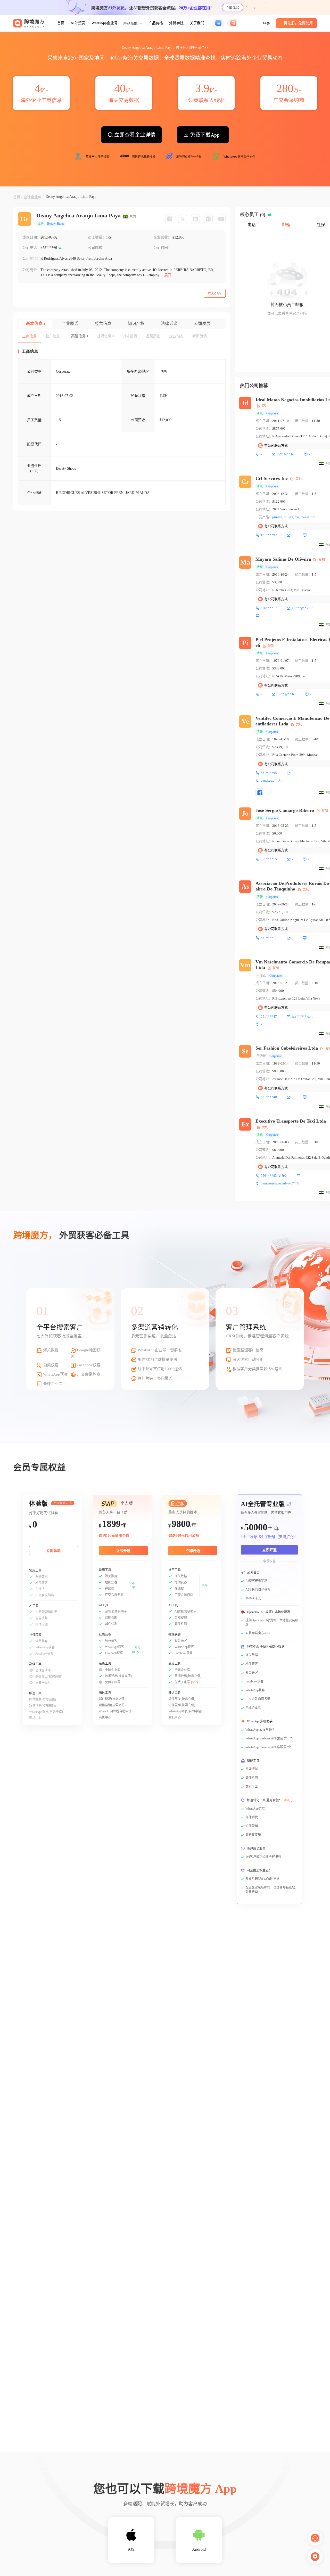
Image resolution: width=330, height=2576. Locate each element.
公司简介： (31, 270)
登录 (266, 24)
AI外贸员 (78, 23)
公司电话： (31, 248)
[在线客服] (315, 2538)
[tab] (29, 336)
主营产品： (264, 517)
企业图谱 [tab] (70, 324)
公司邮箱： (97, 248)
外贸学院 (176, 23)
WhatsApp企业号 (105, 23)
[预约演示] (315, 2557)
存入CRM (215, 294)
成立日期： (31, 237)
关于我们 (197, 23)
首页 (61, 23)
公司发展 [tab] (202, 324)
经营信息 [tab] (103, 324)
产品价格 (156, 23)
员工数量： (97, 237)
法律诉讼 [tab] (169, 324)
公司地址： (31, 259)
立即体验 (233, 8)
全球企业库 (32, 197)
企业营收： (162, 237)
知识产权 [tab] (136, 324)
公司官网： (162, 248)
